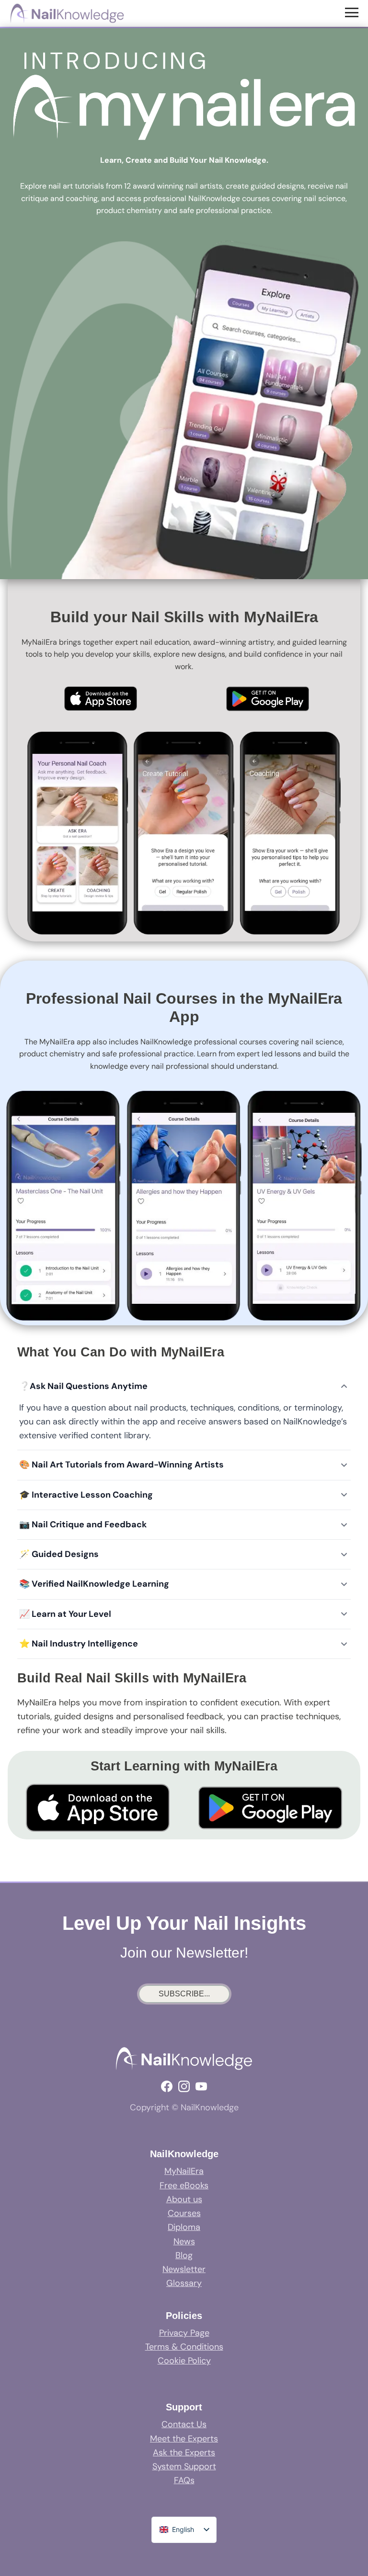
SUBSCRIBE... (184, 1994)
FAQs (184, 2480)
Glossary (184, 2283)
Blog (184, 2255)
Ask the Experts (184, 2453)
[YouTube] (201, 2086)
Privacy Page (184, 2333)
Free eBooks (184, 2185)
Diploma (184, 2227)
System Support (184, 2466)
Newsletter (184, 2269)
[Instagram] (184, 2086)
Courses (184, 2213)
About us (184, 2199)
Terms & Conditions (184, 2347)
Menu (353, 12)
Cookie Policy (184, 2361)
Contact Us (184, 2424)
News (184, 2241)
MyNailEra (184, 2171)
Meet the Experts (184, 2439)
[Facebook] (167, 2086)
